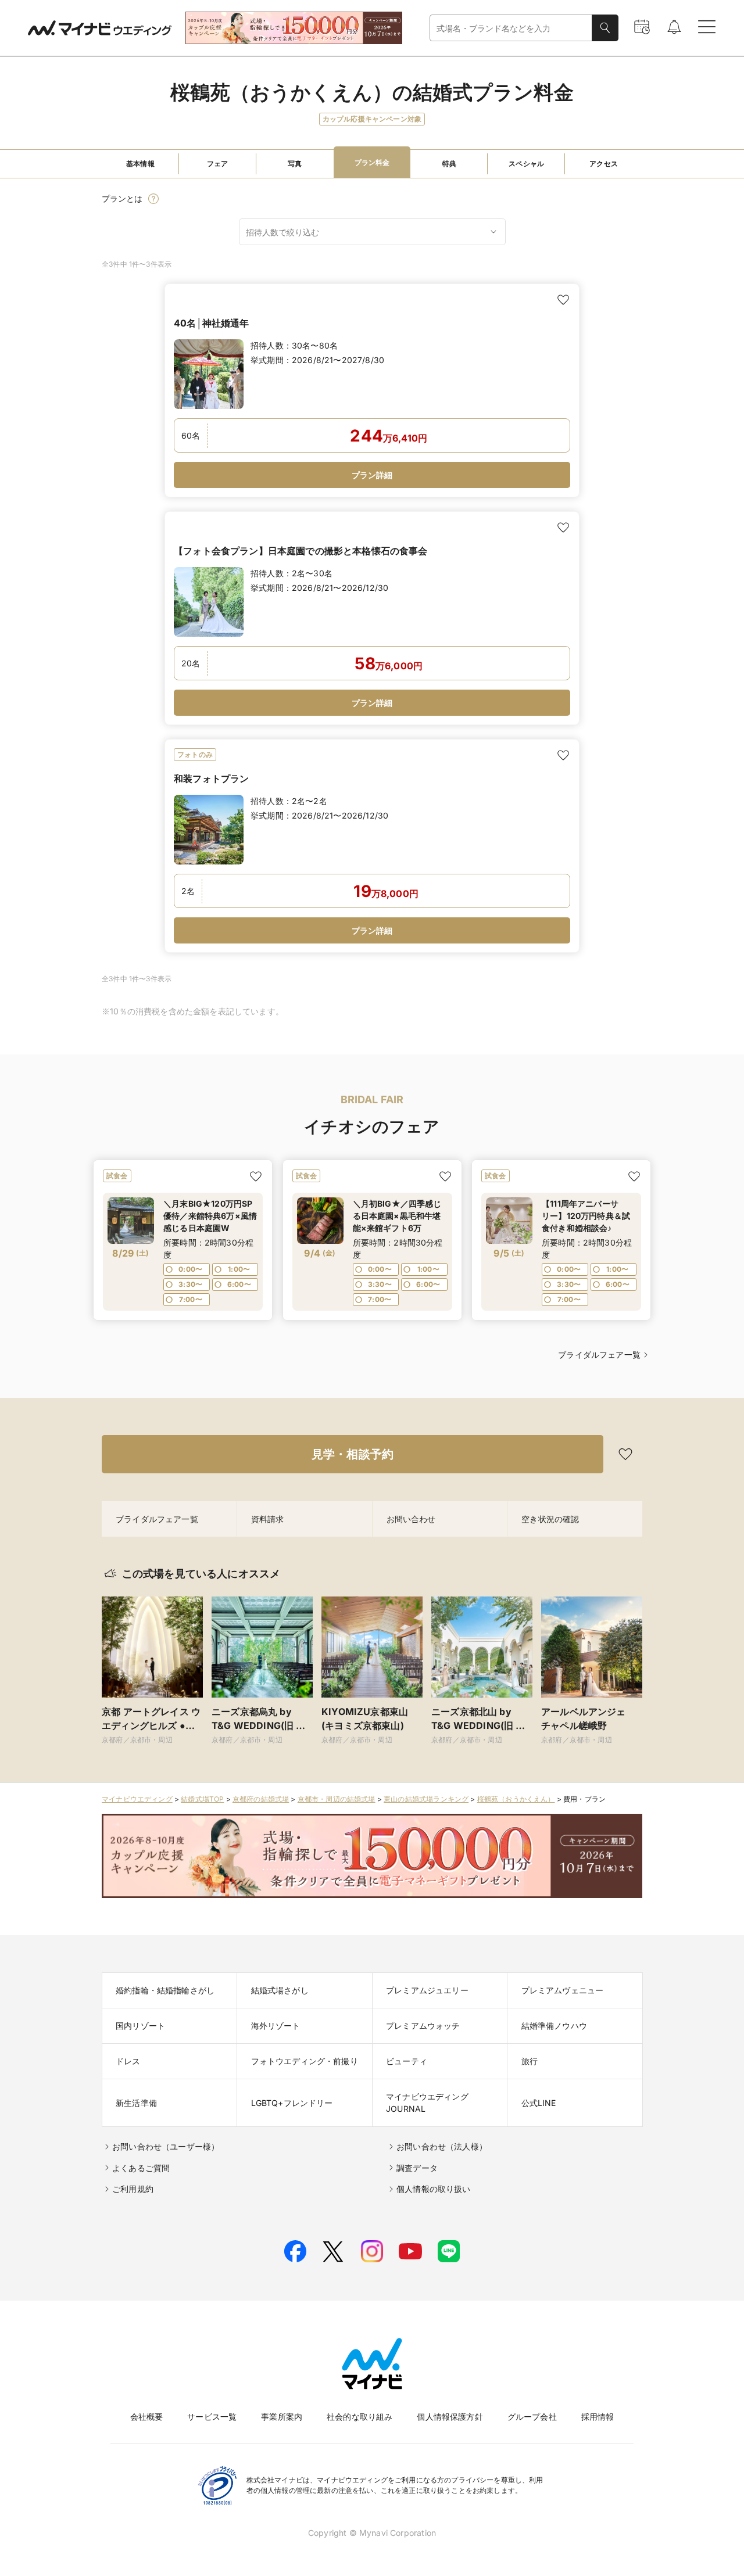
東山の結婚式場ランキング (426, 1799)
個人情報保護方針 (450, 2417)
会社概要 (147, 2417)
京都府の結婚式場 (261, 1799)
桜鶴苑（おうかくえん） (516, 1799)
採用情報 (598, 2417)
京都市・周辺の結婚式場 (337, 1799)
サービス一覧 (212, 2417)
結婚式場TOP (202, 1799)
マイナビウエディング (137, 1799)
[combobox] (511, 28)
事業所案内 (282, 2417)
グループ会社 (532, 2417)
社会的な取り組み (360, 2417)
